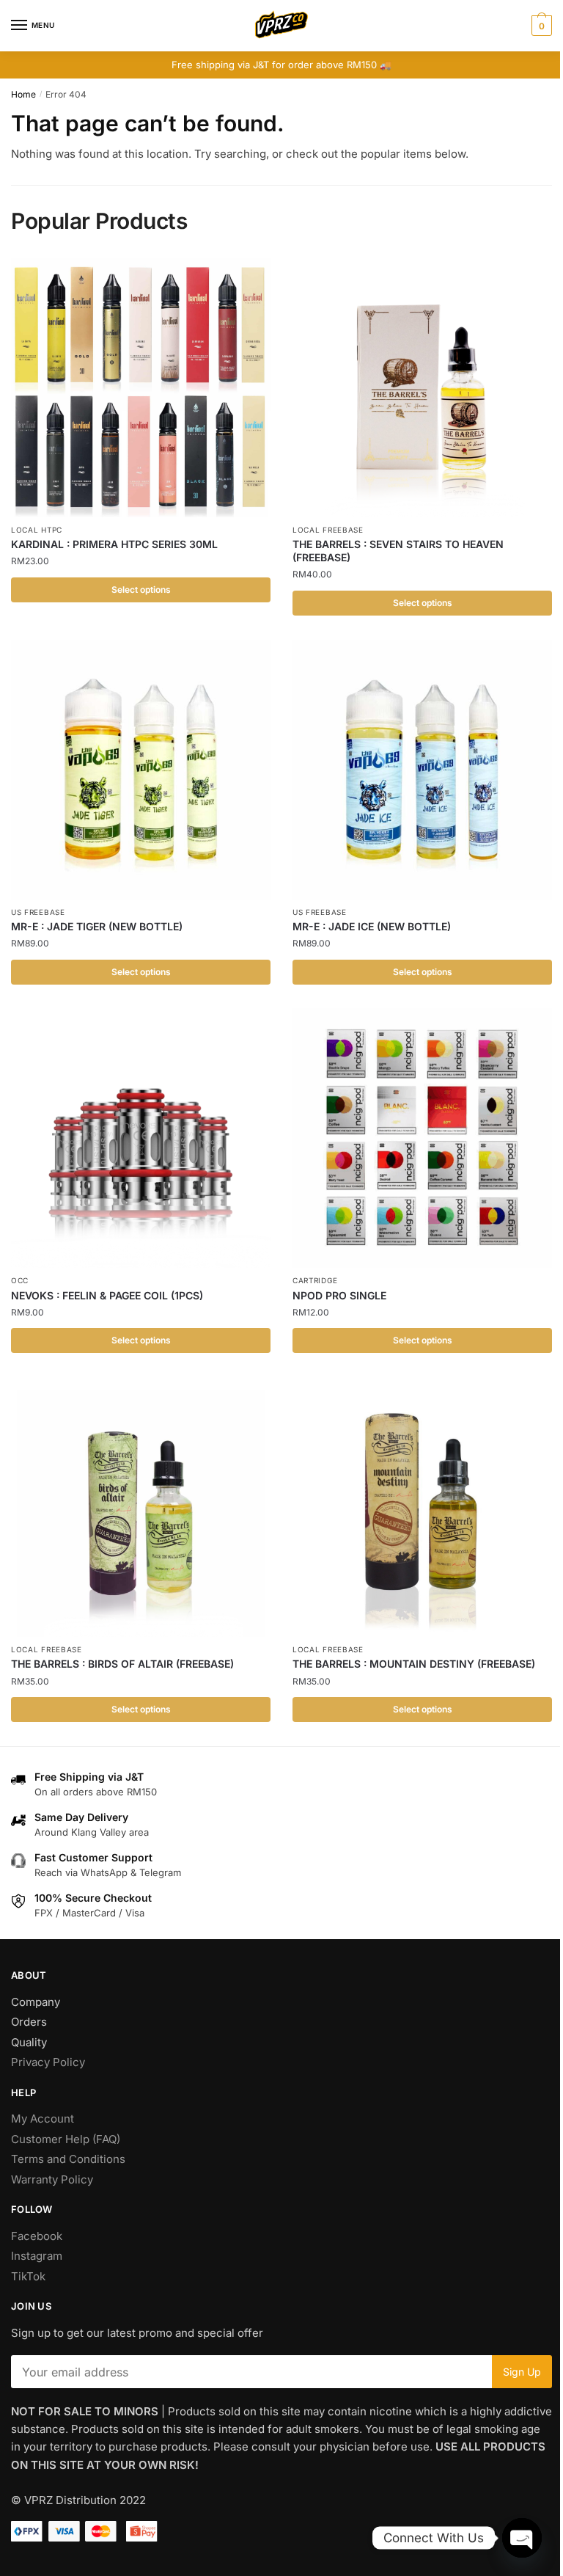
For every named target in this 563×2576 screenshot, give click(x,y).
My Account (43, 2119)
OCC (20, 1280)
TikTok (28, 2276)
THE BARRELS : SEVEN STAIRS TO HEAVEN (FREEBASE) (398, 551)
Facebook (37, 2236)
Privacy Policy (48, 2062)
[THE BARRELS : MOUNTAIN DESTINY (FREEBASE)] (422, 1507)
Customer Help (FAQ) (66, 2139)
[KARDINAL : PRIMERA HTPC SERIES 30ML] (141, 387)
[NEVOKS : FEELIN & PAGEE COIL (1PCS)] (141, 1138)
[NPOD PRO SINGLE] (422, 1138)
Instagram (37, 2256)
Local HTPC (37, 530)
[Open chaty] (522, 2538)
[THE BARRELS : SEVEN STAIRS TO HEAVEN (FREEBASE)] (422, 387)
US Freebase (38, 912)
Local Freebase (328, 530)
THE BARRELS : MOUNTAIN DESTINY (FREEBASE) (414, 1664)
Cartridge (315, 1280)
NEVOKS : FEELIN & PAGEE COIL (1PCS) (107, 1295)
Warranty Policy (52, 2179)
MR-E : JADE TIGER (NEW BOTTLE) (97, 926)
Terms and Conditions (68, 2159)
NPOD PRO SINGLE (339, 1295)
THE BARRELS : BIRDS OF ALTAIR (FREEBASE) (122, 1664)
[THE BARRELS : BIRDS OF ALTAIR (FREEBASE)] (141, 1507)
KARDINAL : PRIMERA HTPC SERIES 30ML (114, 544)
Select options (141, 590)
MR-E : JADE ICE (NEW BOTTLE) (372, 926)
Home (23, 94)
